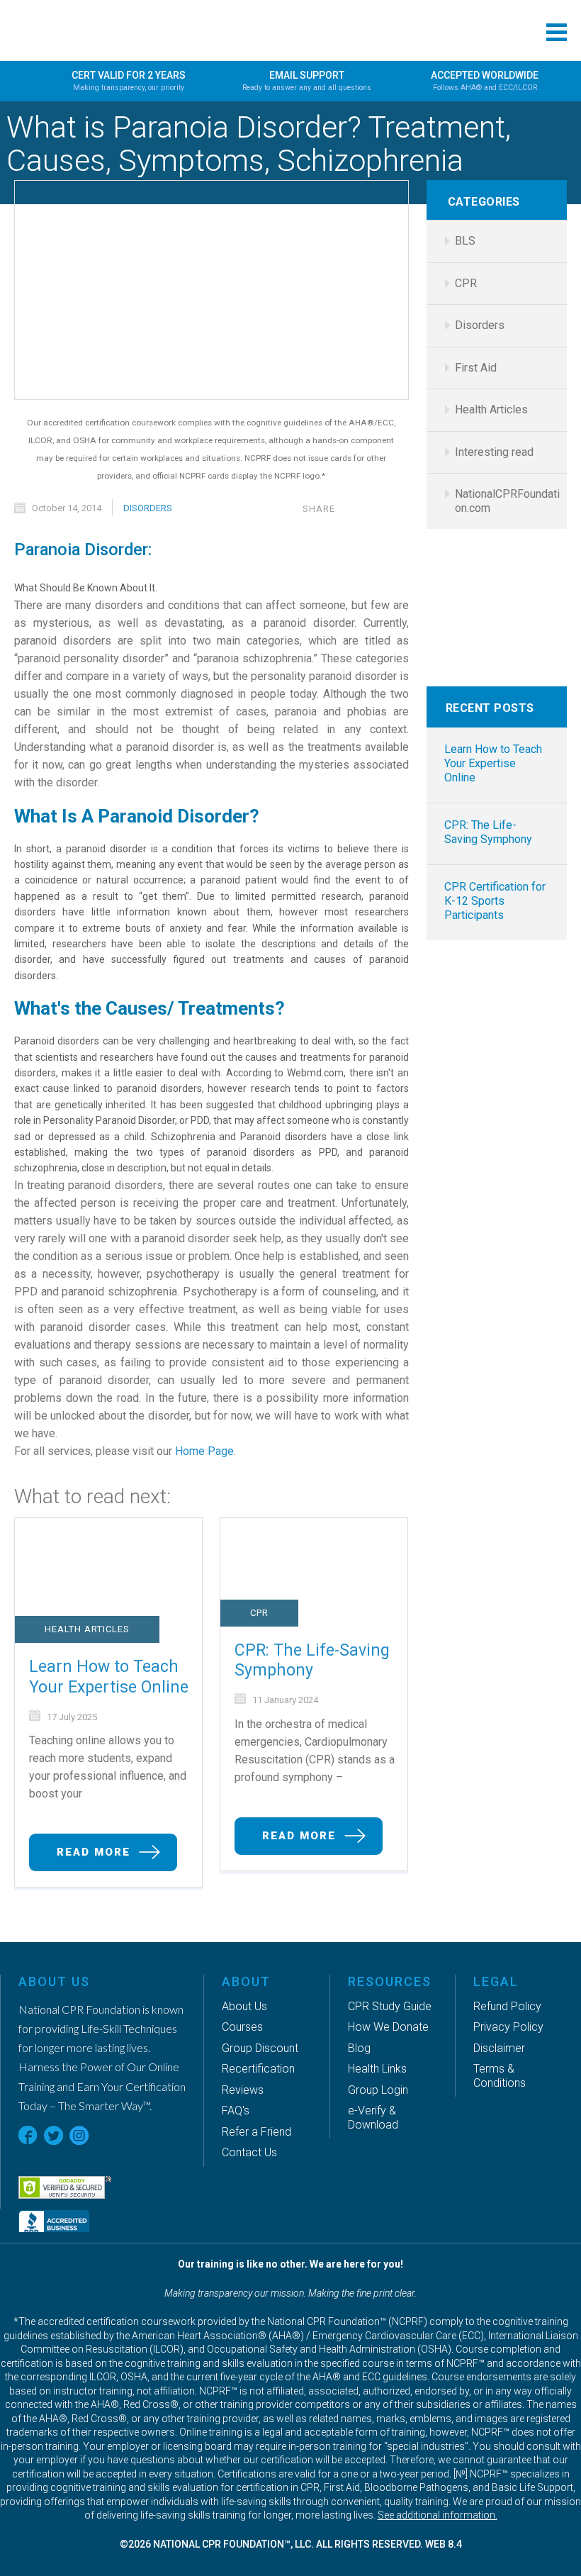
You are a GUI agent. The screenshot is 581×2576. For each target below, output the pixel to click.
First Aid (476, 368)
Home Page (204, 1451)
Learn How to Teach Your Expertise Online (109, 1677)
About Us (244, 2006)
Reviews (243, 2090)
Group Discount (260, 2048)
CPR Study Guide (390, 2006)
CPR (259, 1613)
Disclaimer (499, 2048)
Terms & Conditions (500, 2076)
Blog (359, 2048)
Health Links (377, 2069)
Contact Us (249, 2152)
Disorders (148, 508)
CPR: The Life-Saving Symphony (312, 1661)
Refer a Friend (256, 2132)
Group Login (378, 2090)
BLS (465, 241)
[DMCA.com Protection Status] (131, 2157)
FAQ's (236, 2111)
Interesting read (494, 452)
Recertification (258, 2069)
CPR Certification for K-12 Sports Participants (495, 901)
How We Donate (388, 2027)
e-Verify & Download (373, 2118)
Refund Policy (507, 2006)
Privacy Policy (508, 2027)
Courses (242, 2027)
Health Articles (87, 1629)
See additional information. (438, 2515)
